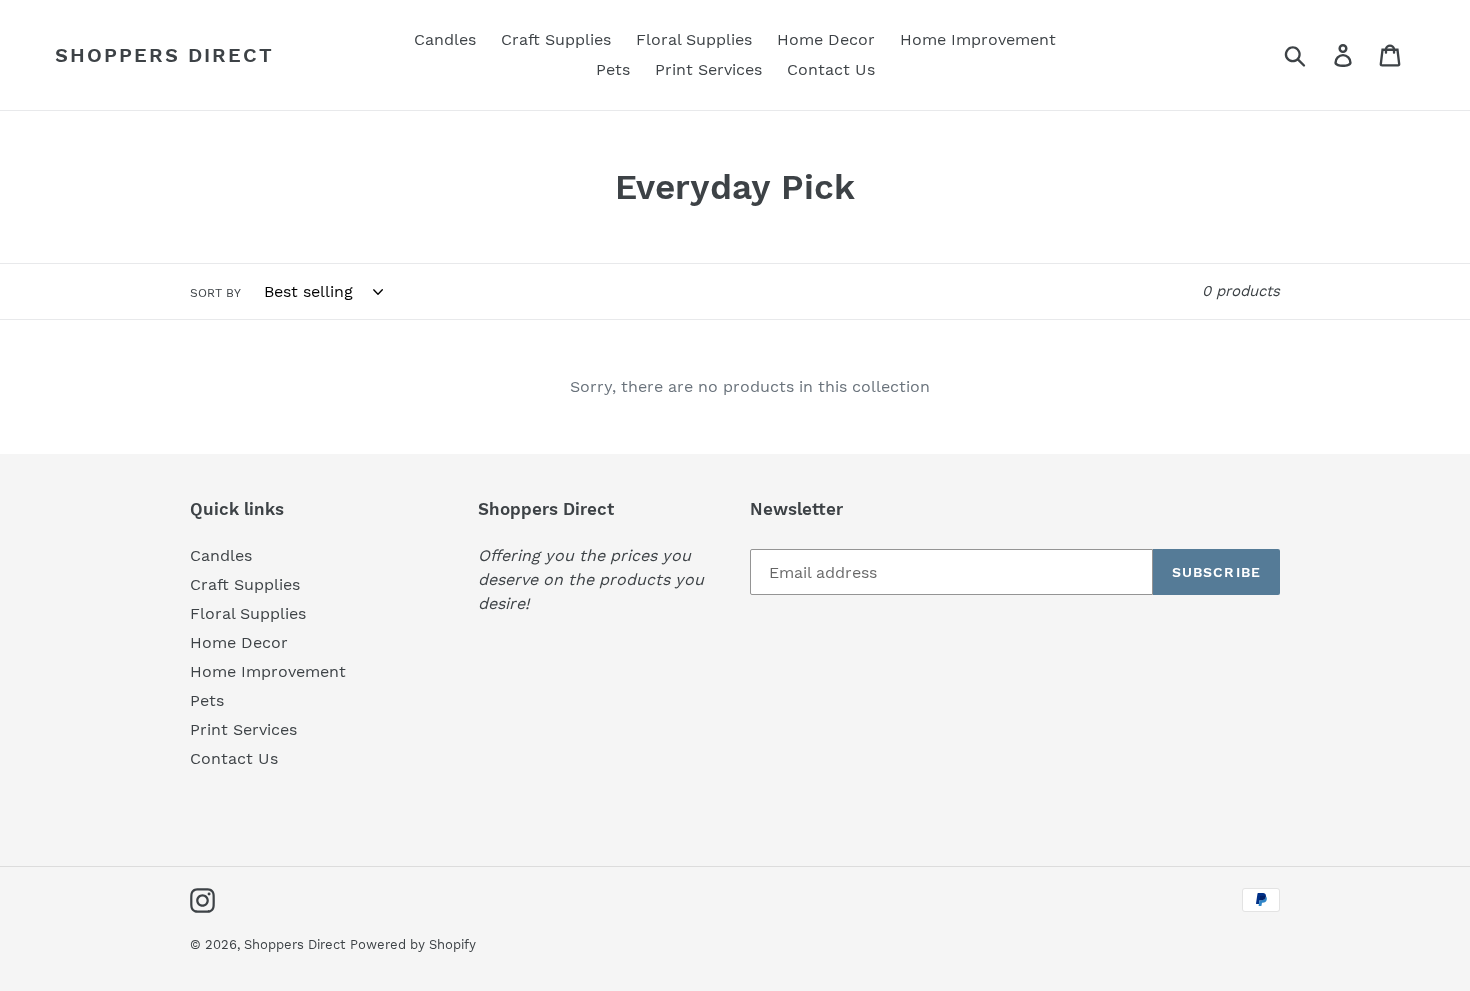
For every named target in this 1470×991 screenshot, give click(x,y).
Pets (207, 700)
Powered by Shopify (413, 944)
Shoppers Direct (164, 55)
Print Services (243, 729)
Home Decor (239, 642)
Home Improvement (268, 671)
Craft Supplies (245, 584)
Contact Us (234, 758)
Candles (221, 555)
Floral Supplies (248, 613)
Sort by (215, 293)
